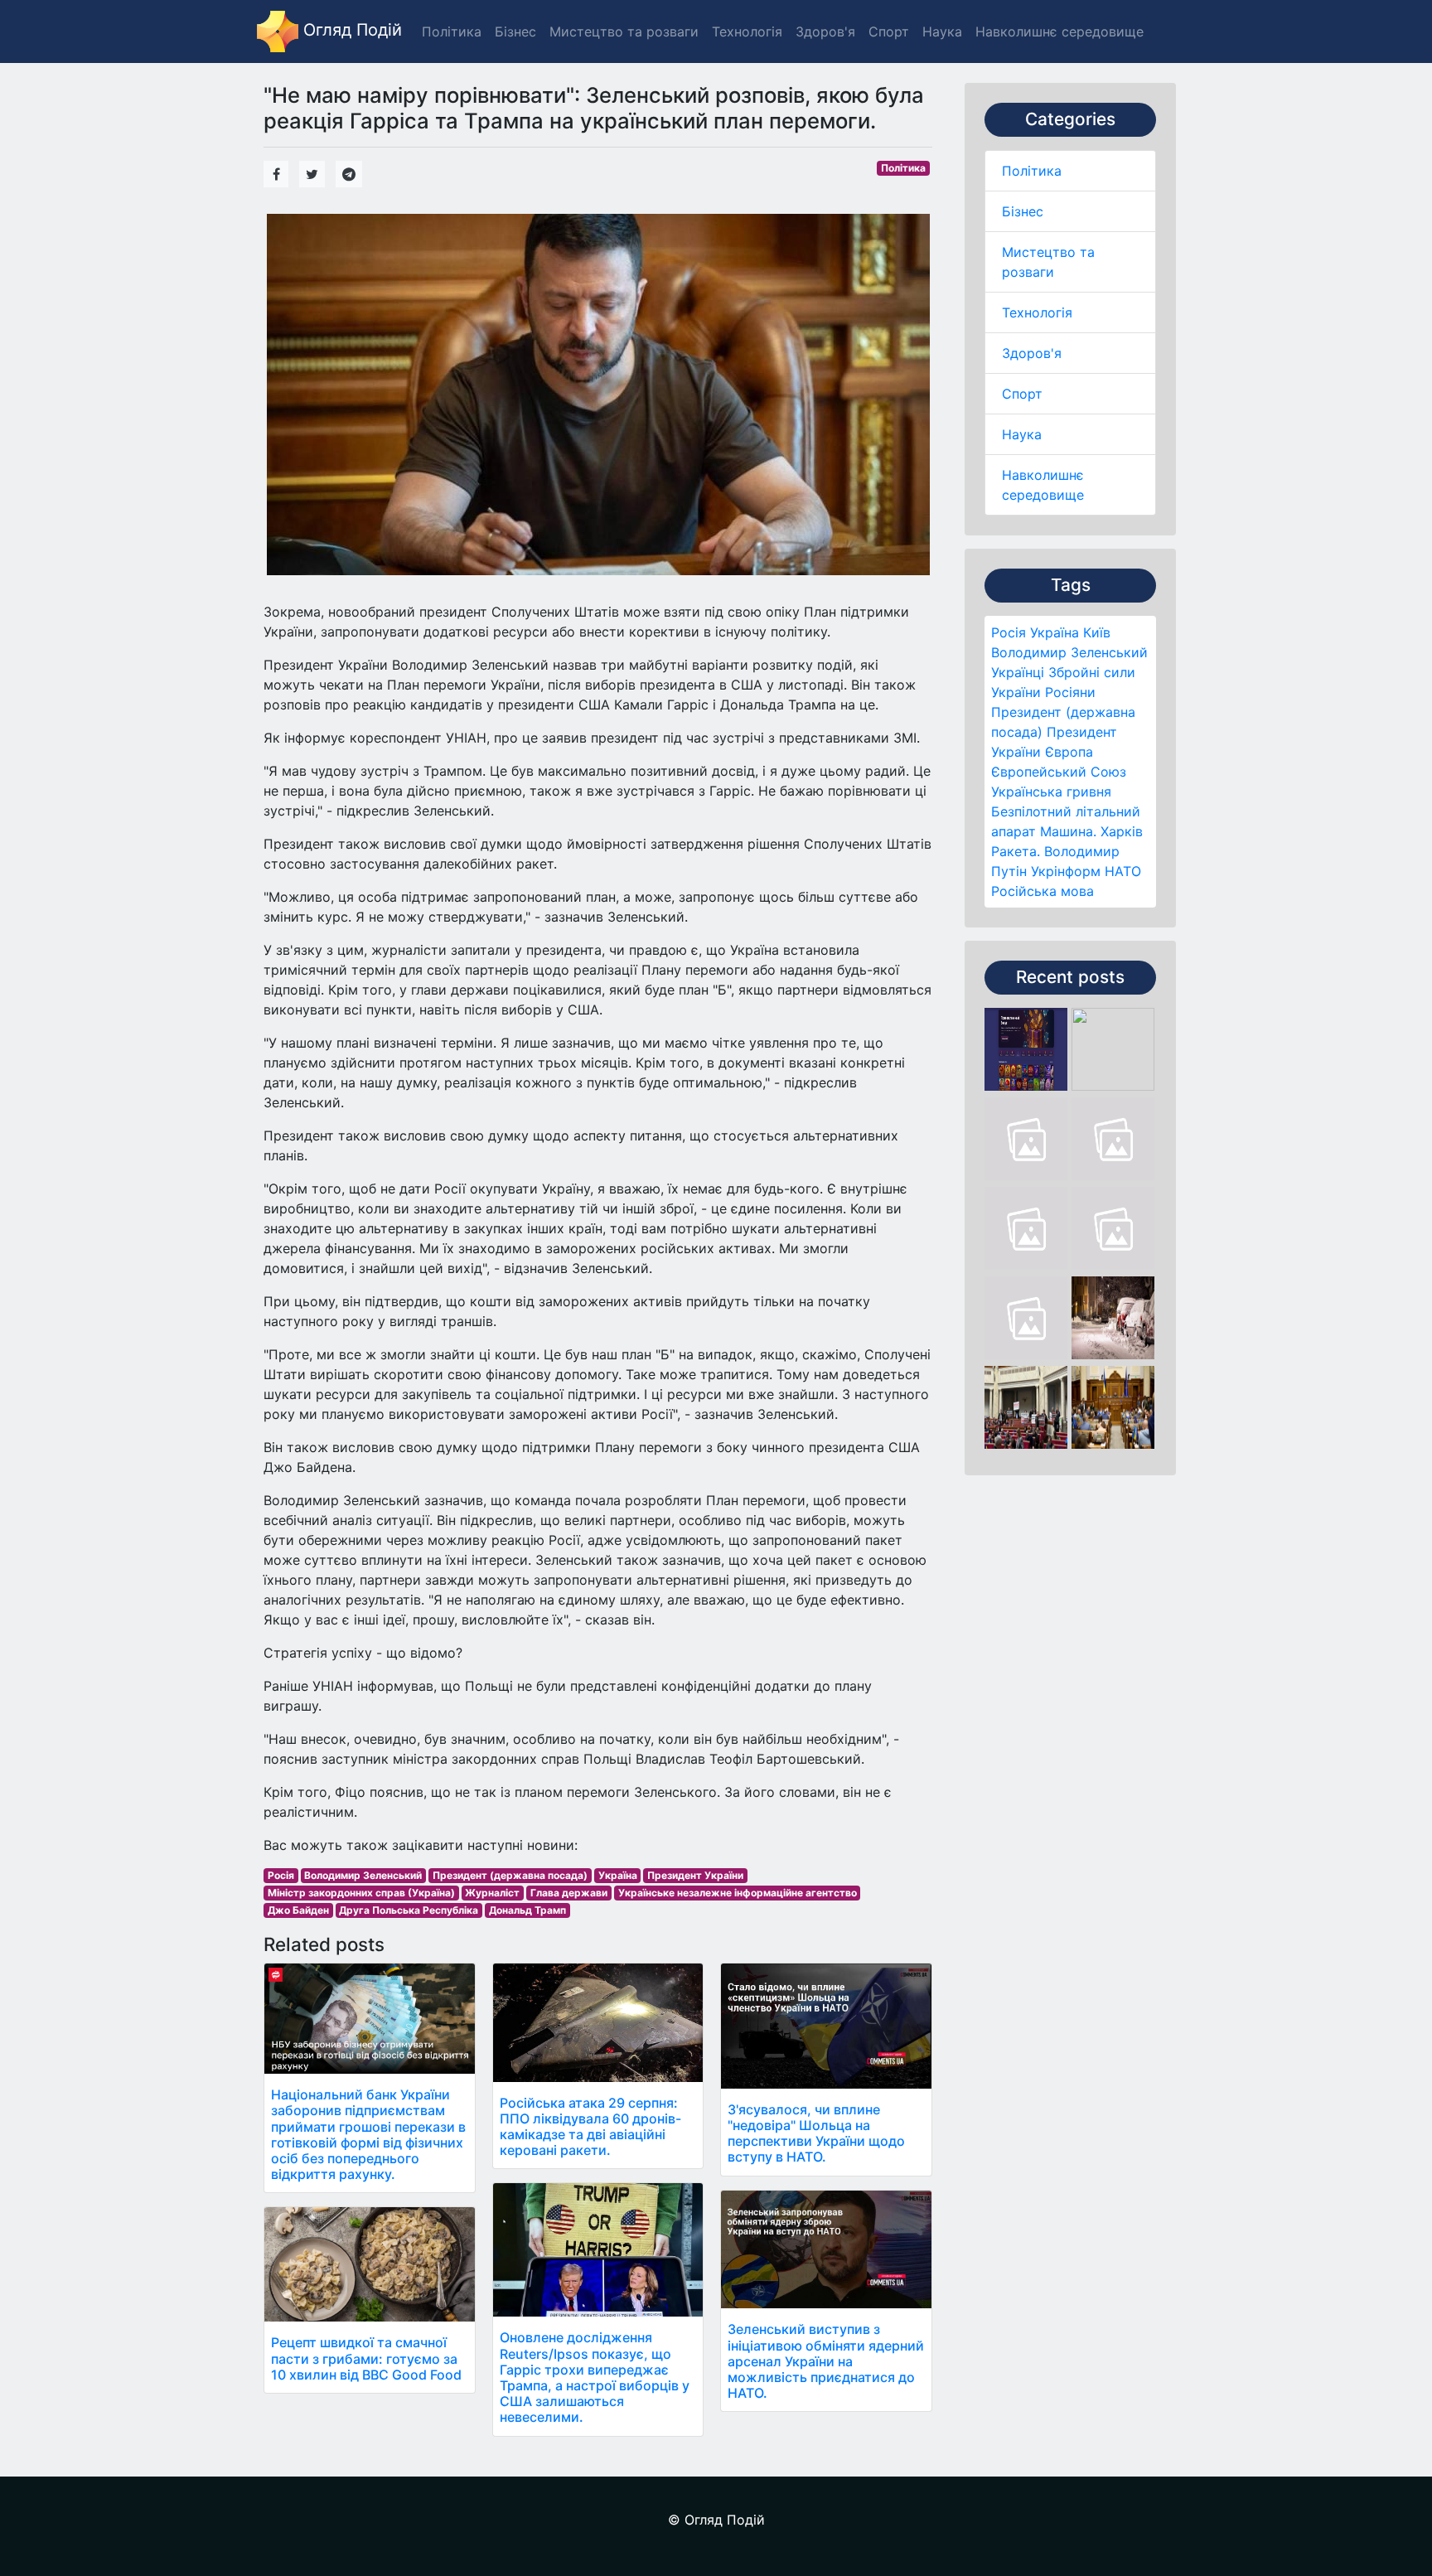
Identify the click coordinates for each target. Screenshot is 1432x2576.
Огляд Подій (350, 30)
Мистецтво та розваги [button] (624, 31)
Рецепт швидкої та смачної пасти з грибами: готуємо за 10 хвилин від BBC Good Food (366, 2358)
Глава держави (569, 1893)
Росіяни (1070, 692)
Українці (1018, 672)
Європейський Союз (1059, 772)
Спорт (1022, 394)
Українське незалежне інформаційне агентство (738, 1893)
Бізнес (1023, 211)
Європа (1069, 752)
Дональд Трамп (527, 1910)
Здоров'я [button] (825, 31)
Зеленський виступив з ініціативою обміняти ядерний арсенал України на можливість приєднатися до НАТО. (826, 2361)
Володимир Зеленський (1069, 652)
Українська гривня (1051, 792)
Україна (1055, 632)
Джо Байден (298, 1910)
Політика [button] (452, 31)
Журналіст (492, 1893)
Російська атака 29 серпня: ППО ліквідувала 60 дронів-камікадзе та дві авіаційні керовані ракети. (590, 2127)
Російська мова (1043, 891)
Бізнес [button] (515, 31)
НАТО (1123, 871)
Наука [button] (942, 31)
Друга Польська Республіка (409, 1910)
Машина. (1068, 831)
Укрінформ (1066, 871)
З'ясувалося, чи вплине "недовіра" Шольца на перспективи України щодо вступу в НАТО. (816, 2133)
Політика (1032, 171)
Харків (1122, 831)
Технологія (1037, 312)
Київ (1097, 632)
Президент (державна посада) (510, 1875)
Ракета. (1016, 851)
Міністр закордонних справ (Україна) (361, 1893)
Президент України (695, 1875)
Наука (1022, 434)
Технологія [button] (747, 31)
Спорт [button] (889, 31)
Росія (1009, 632)
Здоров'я (1032, 353)
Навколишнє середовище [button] (1059, 31)
